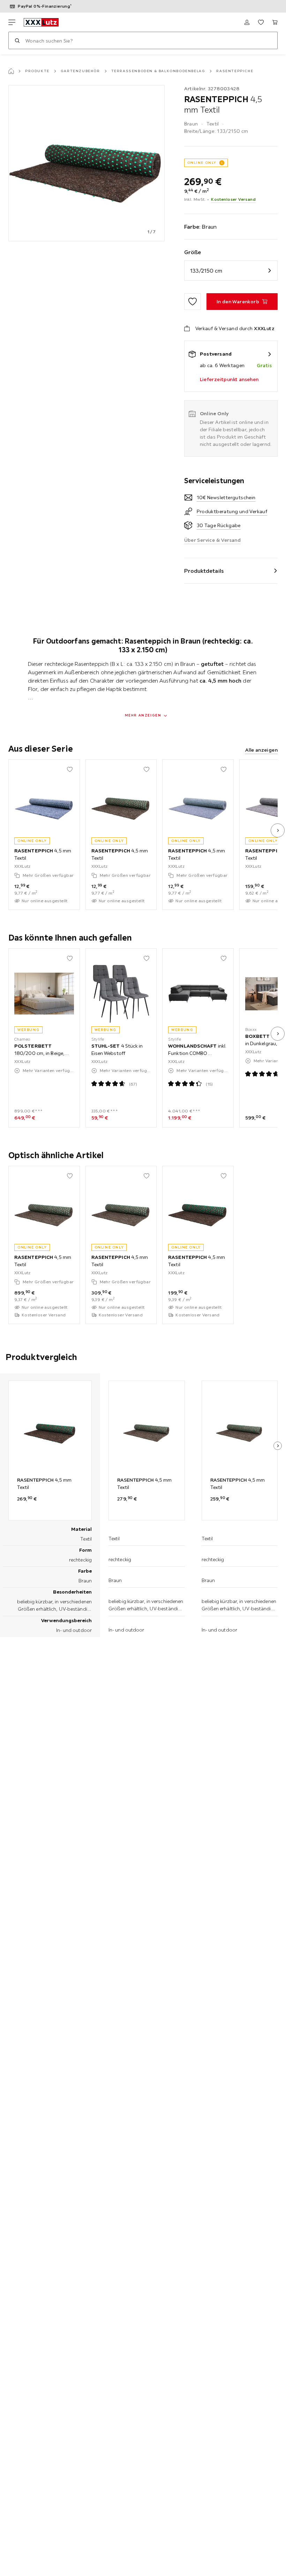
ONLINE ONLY (202, 163)
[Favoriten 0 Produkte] (261, 22)
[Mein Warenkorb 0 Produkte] (275, 22)
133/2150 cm (206, 271)
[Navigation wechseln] (12, 22)
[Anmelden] (247, 22)
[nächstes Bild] (278, 830)
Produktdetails (204, 571)
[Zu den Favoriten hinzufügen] (193, 302)
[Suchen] (17, 40)
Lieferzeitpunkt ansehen (229, 379)
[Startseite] (11, 71)
